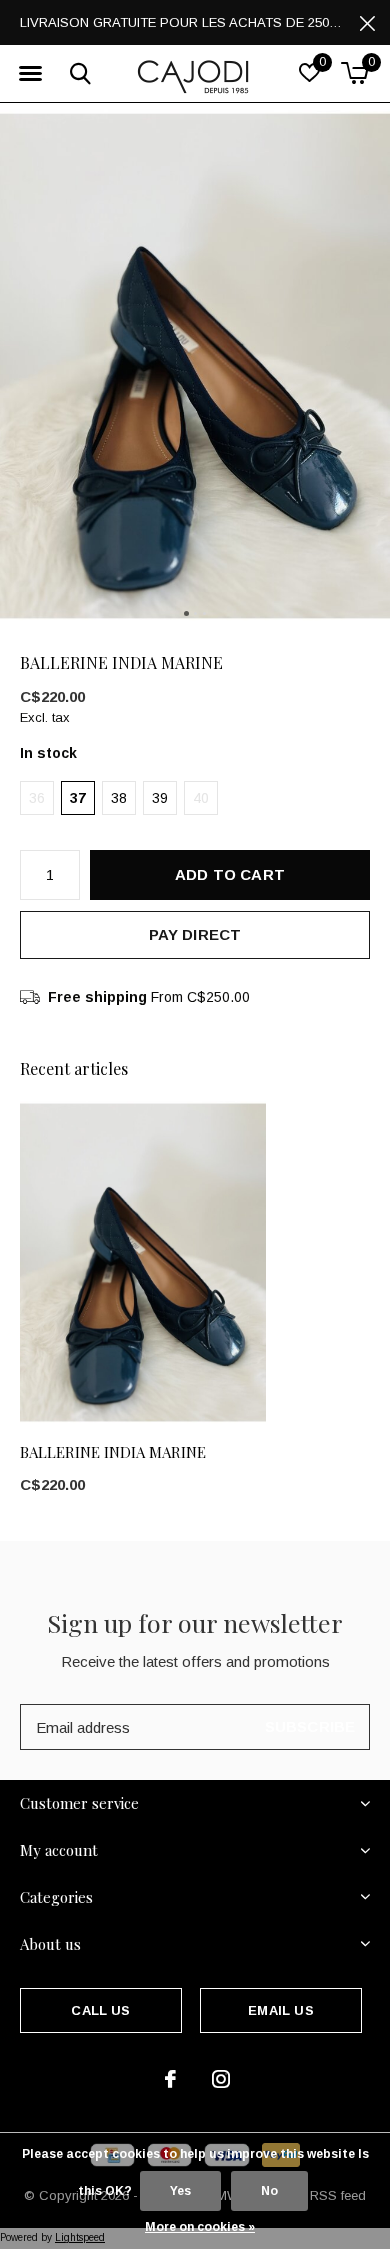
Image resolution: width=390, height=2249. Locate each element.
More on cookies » (200, 2227)
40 (201, 798)
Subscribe (310, 1726)
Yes (180, 2191)
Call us (100, 2010)
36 (37, 798)
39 (160, 798)
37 (78, 798)
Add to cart (230, 874)
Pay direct (195, 934)
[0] (354, 73)
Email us (280, 2010)
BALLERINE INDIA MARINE (113, 1452)
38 (119, 798)
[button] (30, 74)
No (269, 2191)
